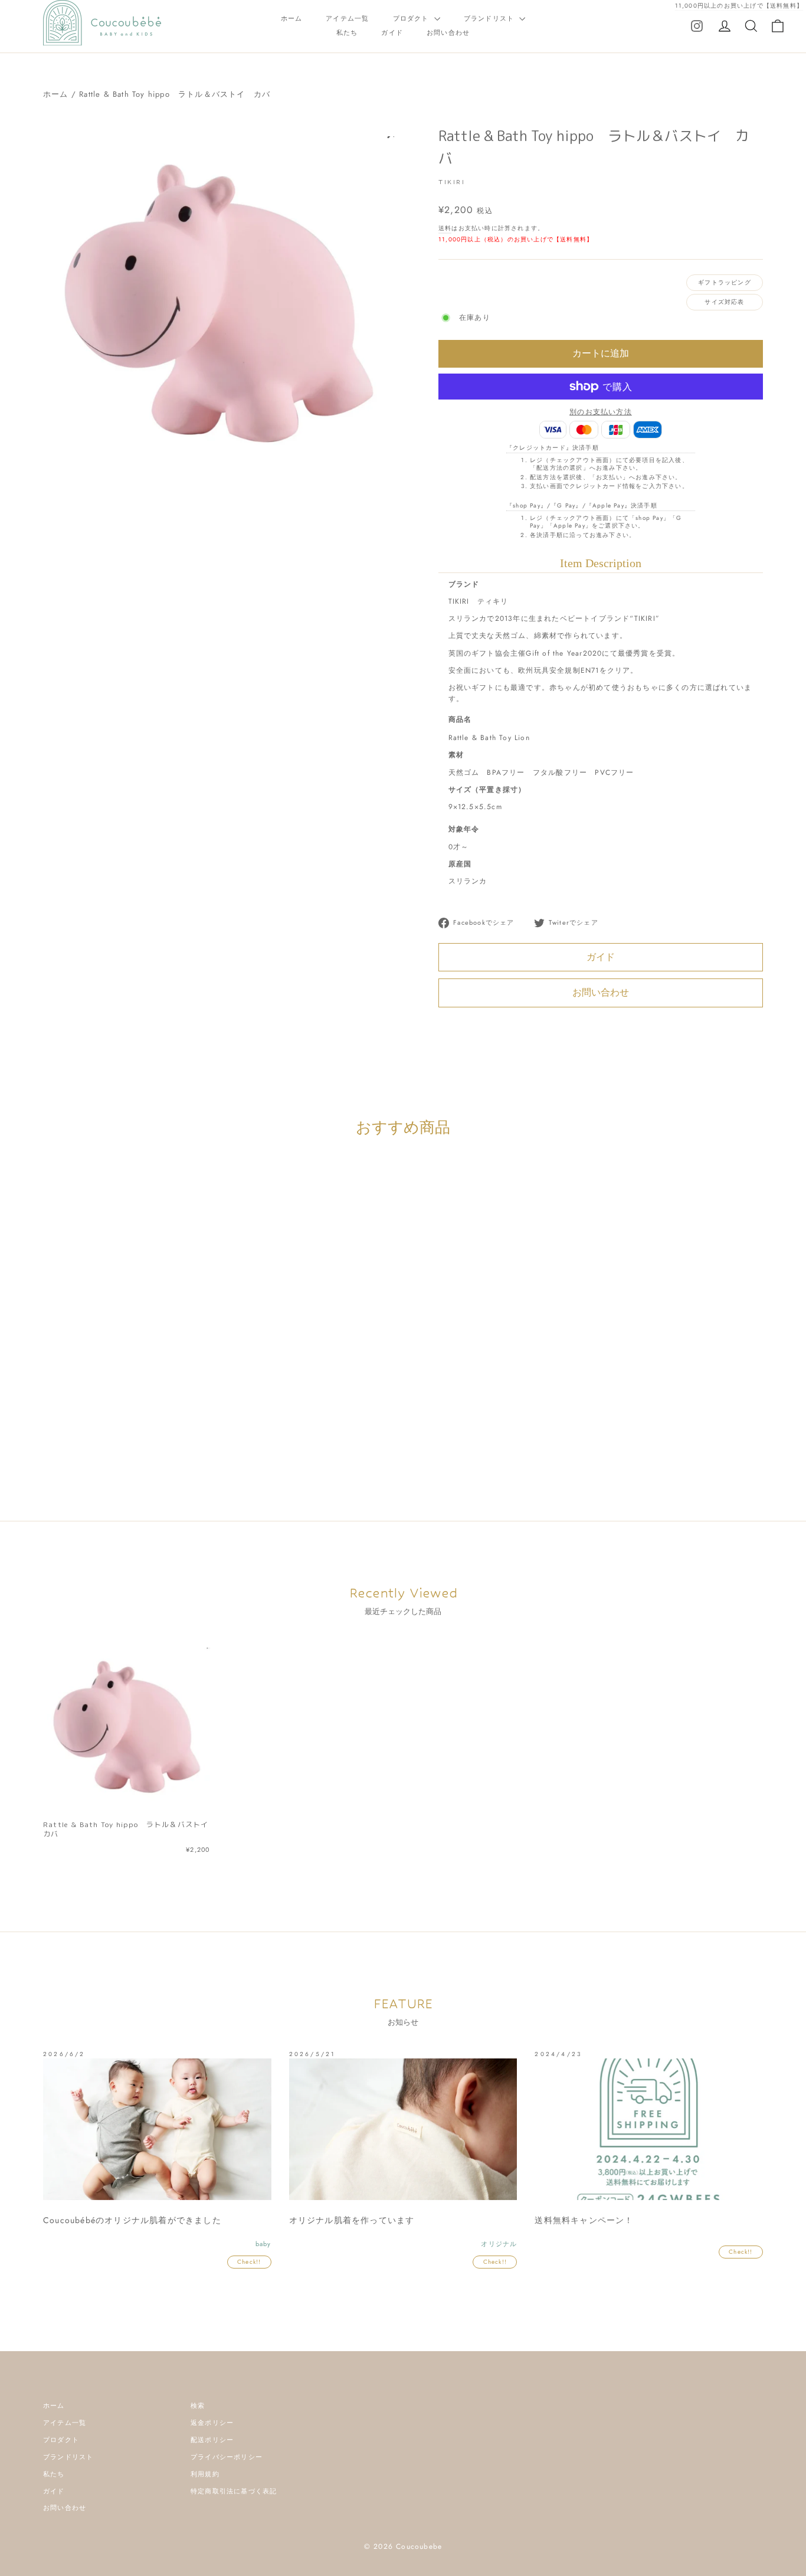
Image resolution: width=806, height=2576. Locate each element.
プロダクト (412, 18)
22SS (132, 1402)
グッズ (200, 1402)
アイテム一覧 (347, 18)
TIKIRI (452, 182)
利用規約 (205, 2474)
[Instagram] (697, 25)
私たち (347, 32)
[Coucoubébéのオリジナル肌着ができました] (157, 2129)
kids (176, 1402)
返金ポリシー (212, 2423)
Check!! (249, 2262)
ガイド (392, 32)
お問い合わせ (448, 32)
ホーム (292, 18)
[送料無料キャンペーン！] (649, 2129)
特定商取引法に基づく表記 (234, 2491)
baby (155, 1402)
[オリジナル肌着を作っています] (403, 2129)
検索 (198, 2405)
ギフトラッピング (725, 282)
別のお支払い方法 (601, 412)
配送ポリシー (212, 2440)
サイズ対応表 (724, 302)
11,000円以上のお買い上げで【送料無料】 (739, 6)
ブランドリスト (490, 18)
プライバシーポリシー (227, 2457)
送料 (445, 228)
